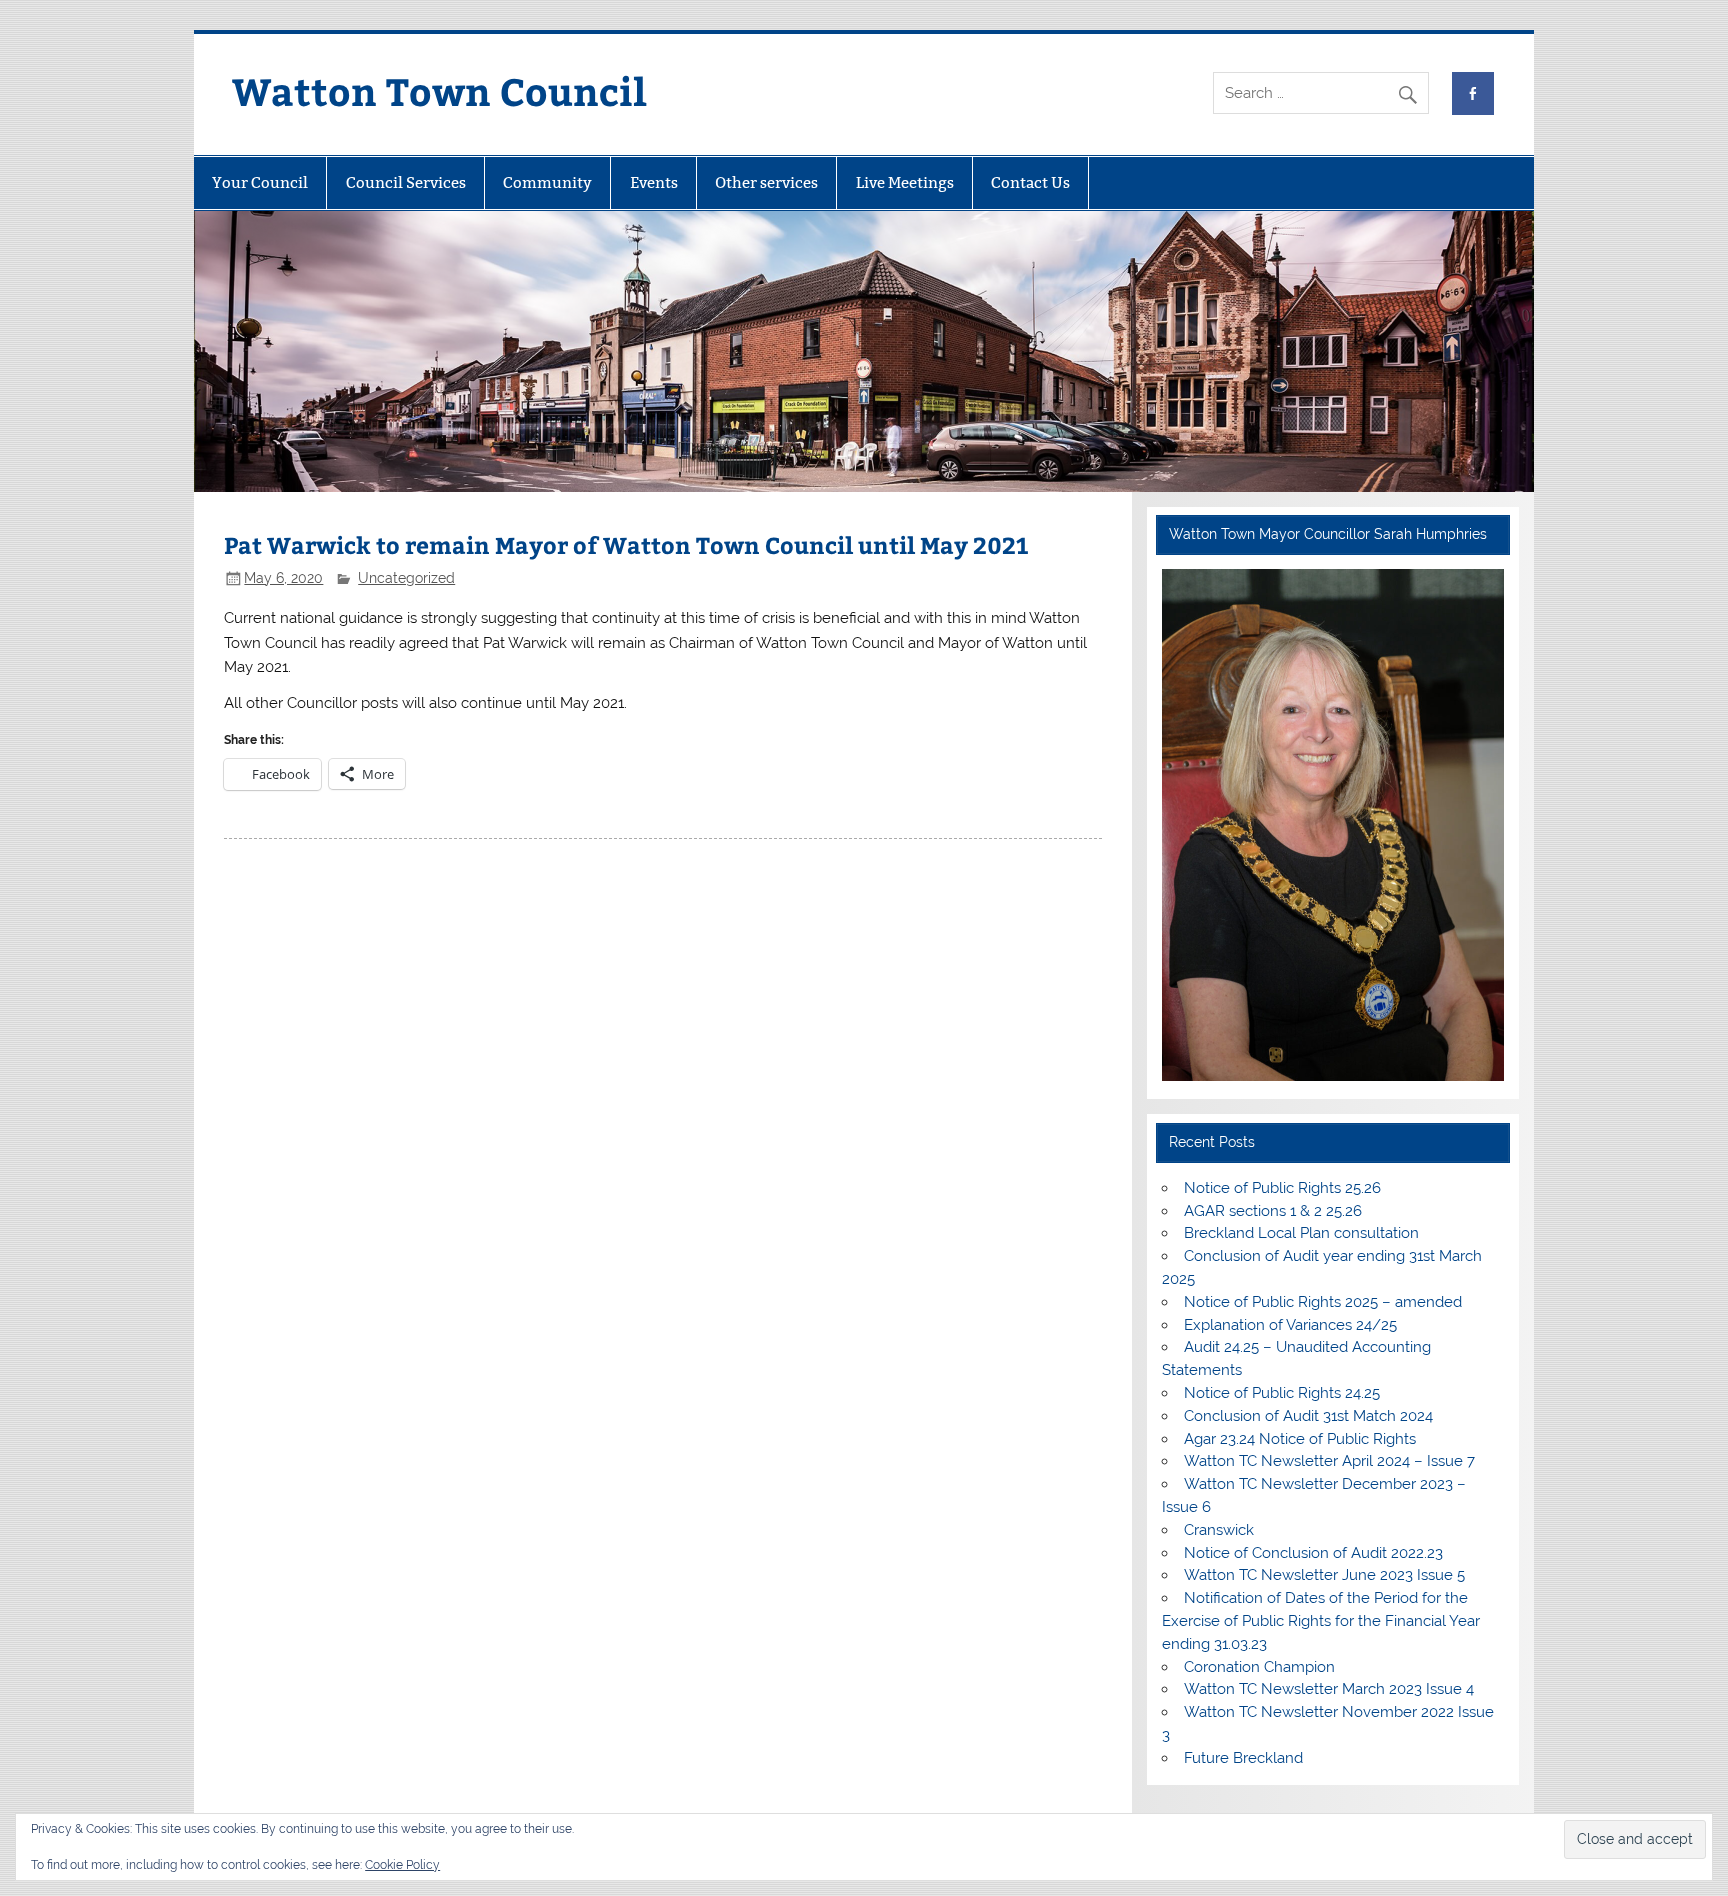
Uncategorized (406, 578)
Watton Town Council (439, 90)
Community (547, 182)
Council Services (406, 182)
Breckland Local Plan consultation (1301, 1233)
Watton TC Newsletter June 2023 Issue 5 (1324, 1575)
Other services (766, 182)
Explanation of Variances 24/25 (1290, 1325)
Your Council (260, 182)
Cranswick (1219, 1530)
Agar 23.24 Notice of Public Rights (1300, 1439)
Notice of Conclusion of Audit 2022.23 (1313, 1553)
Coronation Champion (1259, 1667)
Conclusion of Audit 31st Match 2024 (1308, 1416)
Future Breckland (1243, 1758)
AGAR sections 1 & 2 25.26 (1273, 1211)
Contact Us (1030, 182)
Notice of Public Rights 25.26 (1282, 1188)
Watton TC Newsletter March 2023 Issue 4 (1329, 1689)
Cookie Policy (402, 1865)
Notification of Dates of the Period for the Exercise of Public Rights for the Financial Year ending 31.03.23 (1321, 1621)
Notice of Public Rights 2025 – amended (1323, 1302)
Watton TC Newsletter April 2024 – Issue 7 (1329, 1461)
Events (654, 182)
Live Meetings (905, 182)
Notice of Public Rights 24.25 (1282, 1393)
